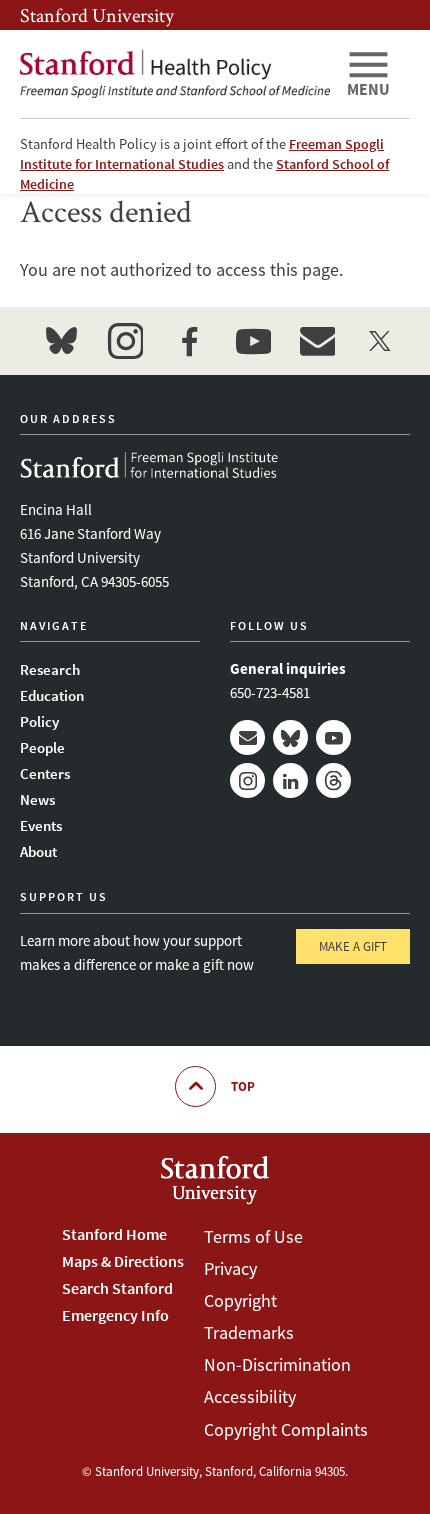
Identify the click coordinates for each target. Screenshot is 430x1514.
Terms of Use (253, 1236)
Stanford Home (114, 1234)
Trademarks (249, 1332)
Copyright (240, 1300)
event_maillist (317, 341)
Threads (333, 780)
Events (41, 825)
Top (243, 1086)
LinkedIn (290, 780)
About (38, 851)
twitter (381, 341)
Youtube (333, 737)
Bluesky (290, 737)
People (42, 747)
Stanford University (97, 15)
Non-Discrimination (277, 1364)
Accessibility (250, 1396)
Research (50, 669)
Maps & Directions (123, 1261)
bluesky (61, 341)
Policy (39, 721)
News (37, 799)
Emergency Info (115, 1315)
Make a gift (353, 946)
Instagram (247, 780)
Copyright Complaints (286, 1429)
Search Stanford (117, 1288)
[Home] (175, 74)
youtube (253, 341)
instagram (125, 341)
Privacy (230, 1268)
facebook (189, 341)
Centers (45, 773)
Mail (247, 737)
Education (52, 695)
